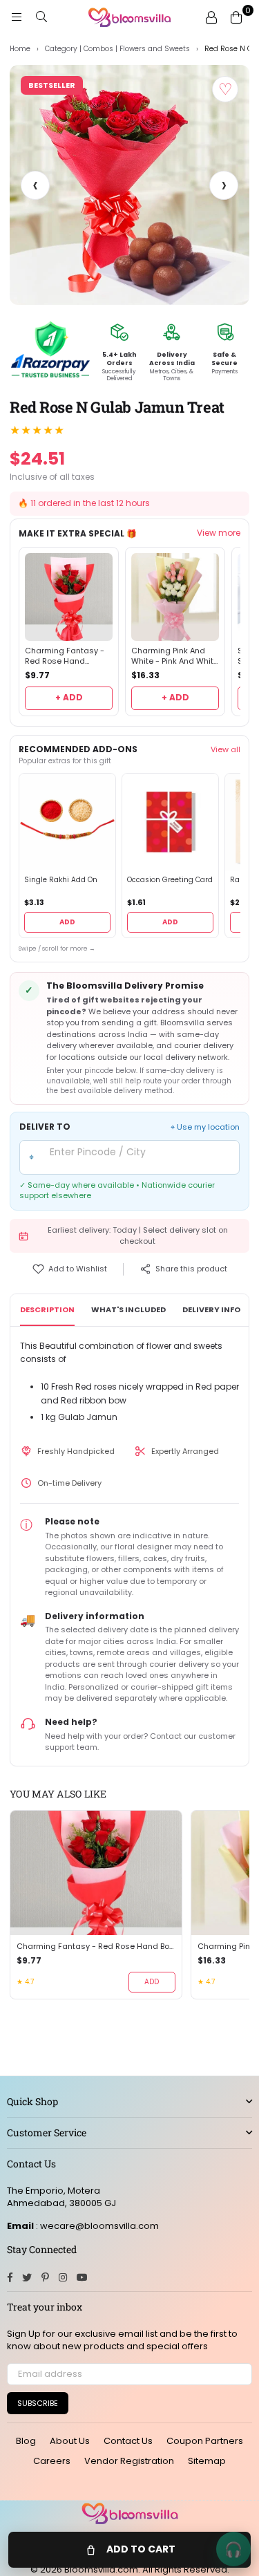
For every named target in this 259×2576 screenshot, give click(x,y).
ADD (67, 922)
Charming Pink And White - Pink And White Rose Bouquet (175, 656)
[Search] (41, 17)
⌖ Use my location (205, 1127)
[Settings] (211, 17)
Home (20, 49)
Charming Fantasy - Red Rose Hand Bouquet (65, 656)
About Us (70, 2441)
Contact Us (128, 2441)
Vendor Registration (129, 2461)
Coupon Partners (205, 2441)
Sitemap (207, 2461)
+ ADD (69, 697)
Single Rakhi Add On (61, 880)
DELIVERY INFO (211, 1309)
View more (219, 533)
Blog (26, 2441)
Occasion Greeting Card (170, 880)
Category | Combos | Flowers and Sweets (117, 49)
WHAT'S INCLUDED (128, 1309)
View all (226, 749)
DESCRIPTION (47, 1309)
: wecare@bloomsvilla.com (96, 2226)
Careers (52, 2461)
